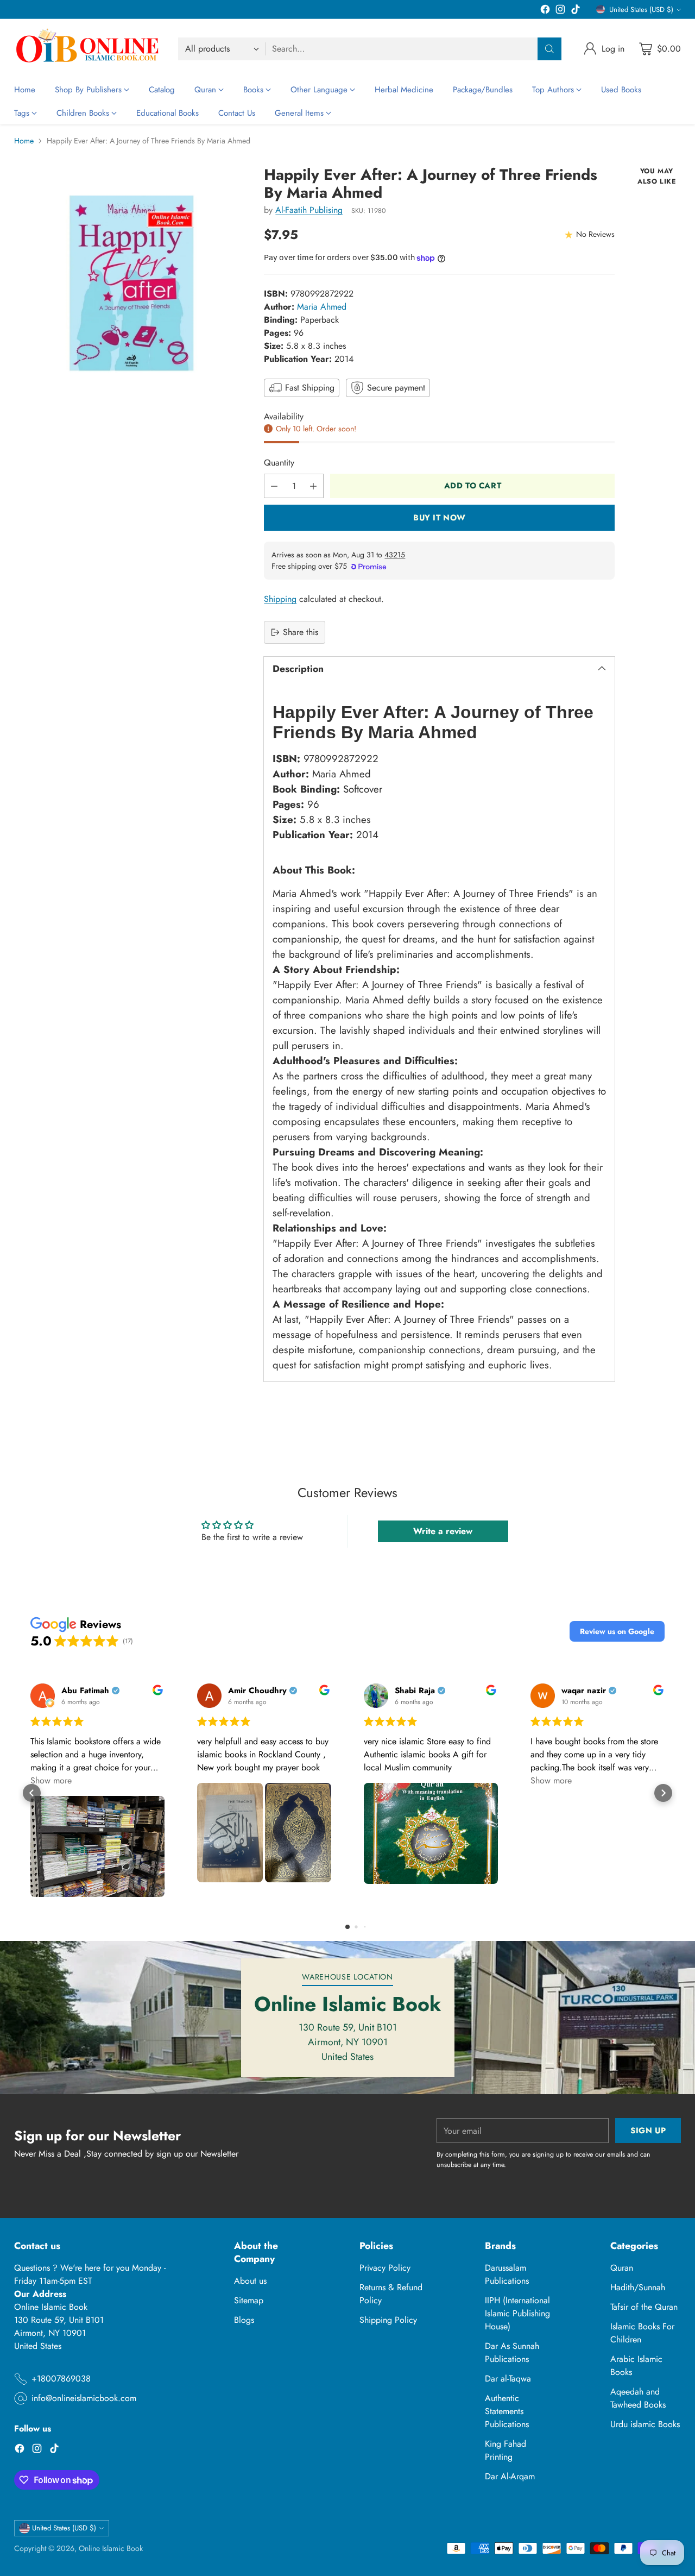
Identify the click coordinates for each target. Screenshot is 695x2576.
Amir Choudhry (257, 1691)
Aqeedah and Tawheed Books (638, 2398)
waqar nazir (584, 1691)
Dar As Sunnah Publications (512, 2352)
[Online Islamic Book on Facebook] (545, 11)
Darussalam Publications (507, 2274)
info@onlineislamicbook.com (84, 2398)
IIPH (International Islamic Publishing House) (517, 2313)
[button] (617, 1631)
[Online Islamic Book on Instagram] (560, 11)
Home (24, 141)
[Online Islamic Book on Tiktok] (576, 11)
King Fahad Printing (506, 2450)
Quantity (279, 463)
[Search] (549, 49)
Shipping (280, 599)
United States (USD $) (641, 10)
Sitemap (249, 2300)
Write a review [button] (443, 1531)
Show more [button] (51, 1780)
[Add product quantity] (313, 486)
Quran (622, 2268)
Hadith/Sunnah (638, 2287)
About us (250, 2281)
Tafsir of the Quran (644, 2307)
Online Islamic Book (111, 2548)
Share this (301, 632)
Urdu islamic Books (645, 2424)
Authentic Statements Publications (507, 2411)
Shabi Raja (415, 1691)
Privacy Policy (385, 2268)
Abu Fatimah (85, 1691)
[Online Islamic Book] (87, 49)
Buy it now (440, 518)
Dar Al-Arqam (510, 2476)
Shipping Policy (388, 2320)
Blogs (244, 2320)
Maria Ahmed (322, 307)
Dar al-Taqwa (508, 2379)
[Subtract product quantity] (274, 486)
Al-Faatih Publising (309, 210)
